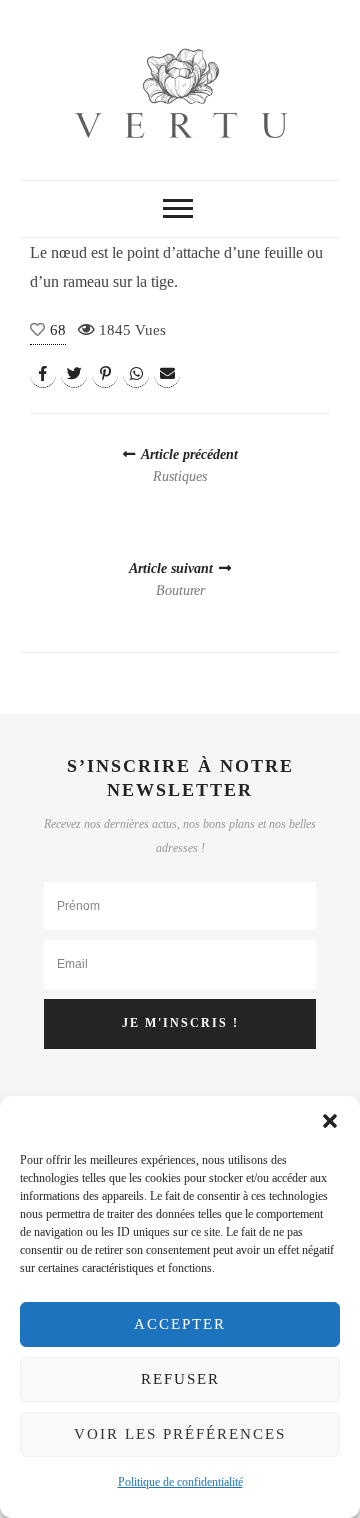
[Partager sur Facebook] (43, 374)
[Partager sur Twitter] (74, 374)
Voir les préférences (180, 1434)
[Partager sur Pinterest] (105, 374)
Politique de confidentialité (180, 1482)
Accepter (180, 1324)
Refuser (180, 1379)
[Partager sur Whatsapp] (136, 374)
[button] (330, 1121)
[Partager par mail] (167, 374)
